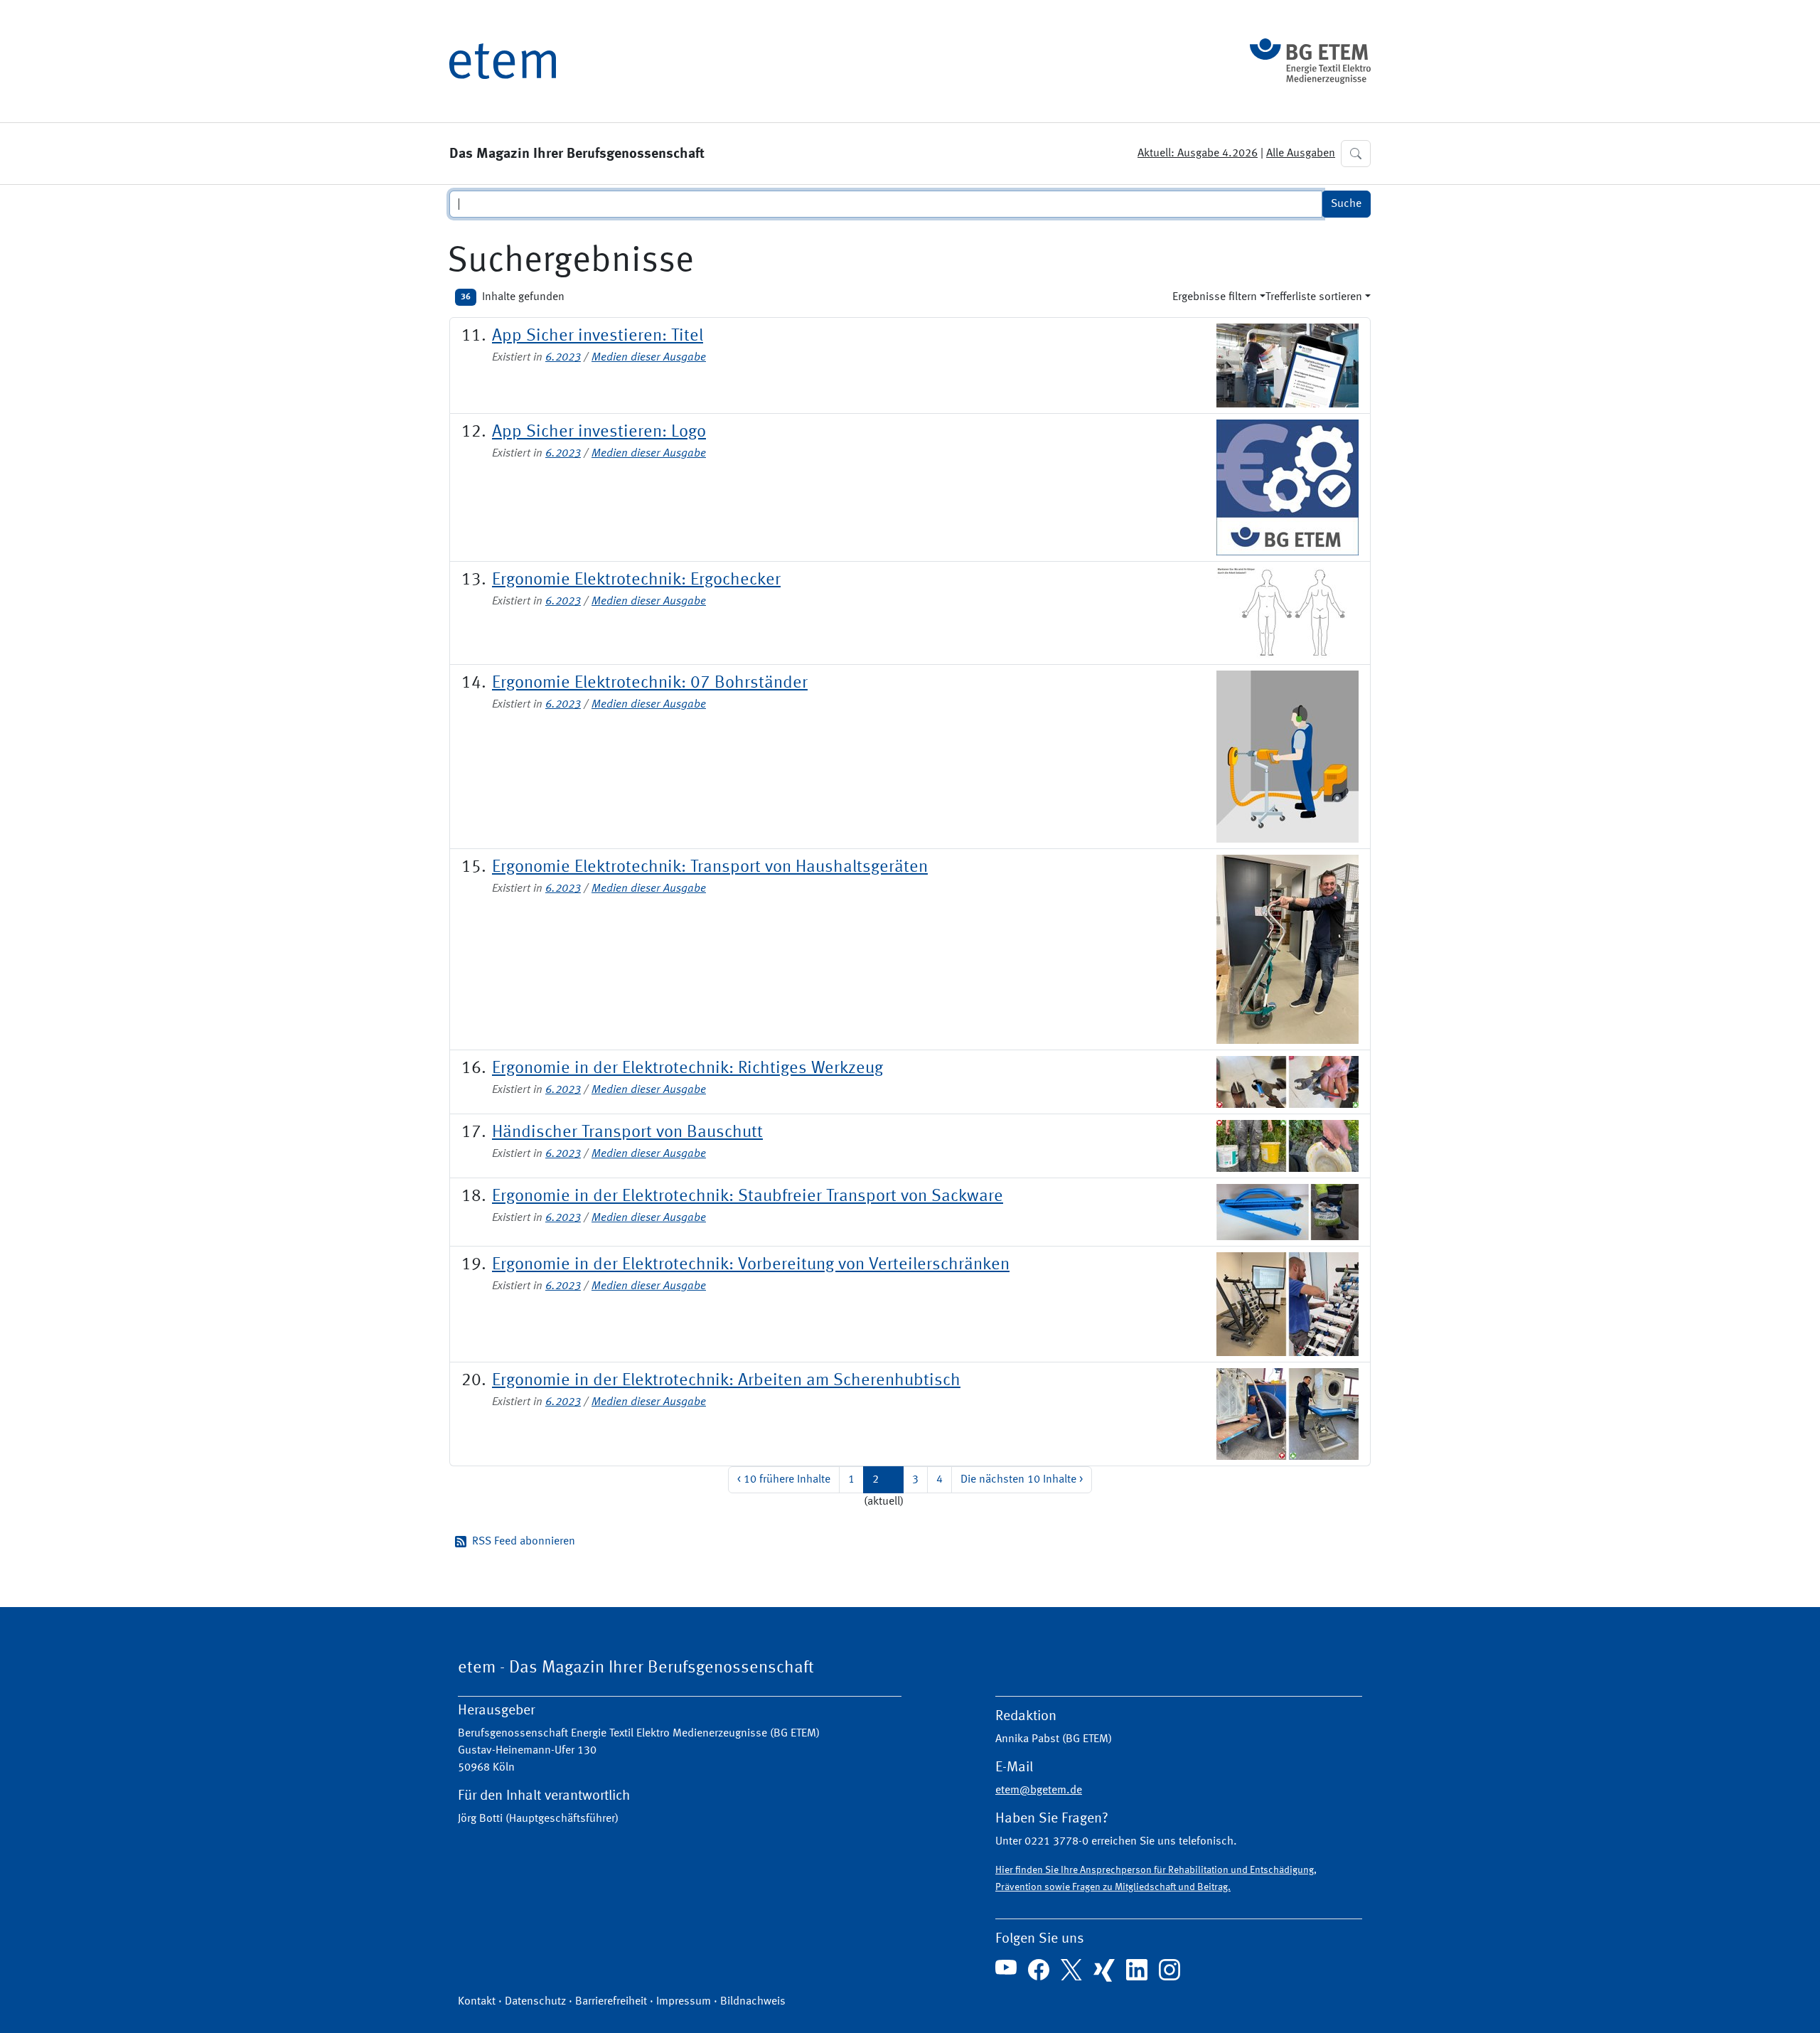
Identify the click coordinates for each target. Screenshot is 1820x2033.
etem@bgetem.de (1039, 1791)
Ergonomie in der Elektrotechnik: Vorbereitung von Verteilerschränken (751, 1265)
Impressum (684, 2002)
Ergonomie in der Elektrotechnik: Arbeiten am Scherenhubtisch (726, 1381)
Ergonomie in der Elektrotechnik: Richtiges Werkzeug (687, 1069)
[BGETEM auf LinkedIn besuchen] (1137, 1970)
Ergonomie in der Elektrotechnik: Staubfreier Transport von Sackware (748, 1197)
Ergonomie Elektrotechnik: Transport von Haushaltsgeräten (710, 868)
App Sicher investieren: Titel (598, 336)
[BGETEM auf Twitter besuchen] (1071, 1970)
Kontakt (477, 2002)
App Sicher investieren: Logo (599, 432)
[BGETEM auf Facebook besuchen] (1039, 1970)
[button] (1356, 154)
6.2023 (563, 358)
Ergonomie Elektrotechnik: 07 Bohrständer (650, 683)
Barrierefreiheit (611, 2002)
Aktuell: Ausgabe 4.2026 (1198, 154)
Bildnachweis (753, 2002)
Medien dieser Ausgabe (649, 358)
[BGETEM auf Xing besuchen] (1104, 1970)
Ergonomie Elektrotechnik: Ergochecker (636, 580)
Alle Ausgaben (1301, 154)
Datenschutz (535, 2002)
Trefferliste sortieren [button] (1314, 297)
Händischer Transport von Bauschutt (627, 1133)
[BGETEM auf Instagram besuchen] (1169, 1970)
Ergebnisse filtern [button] (1215, 297)
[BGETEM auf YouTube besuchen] (1006, 1968)
